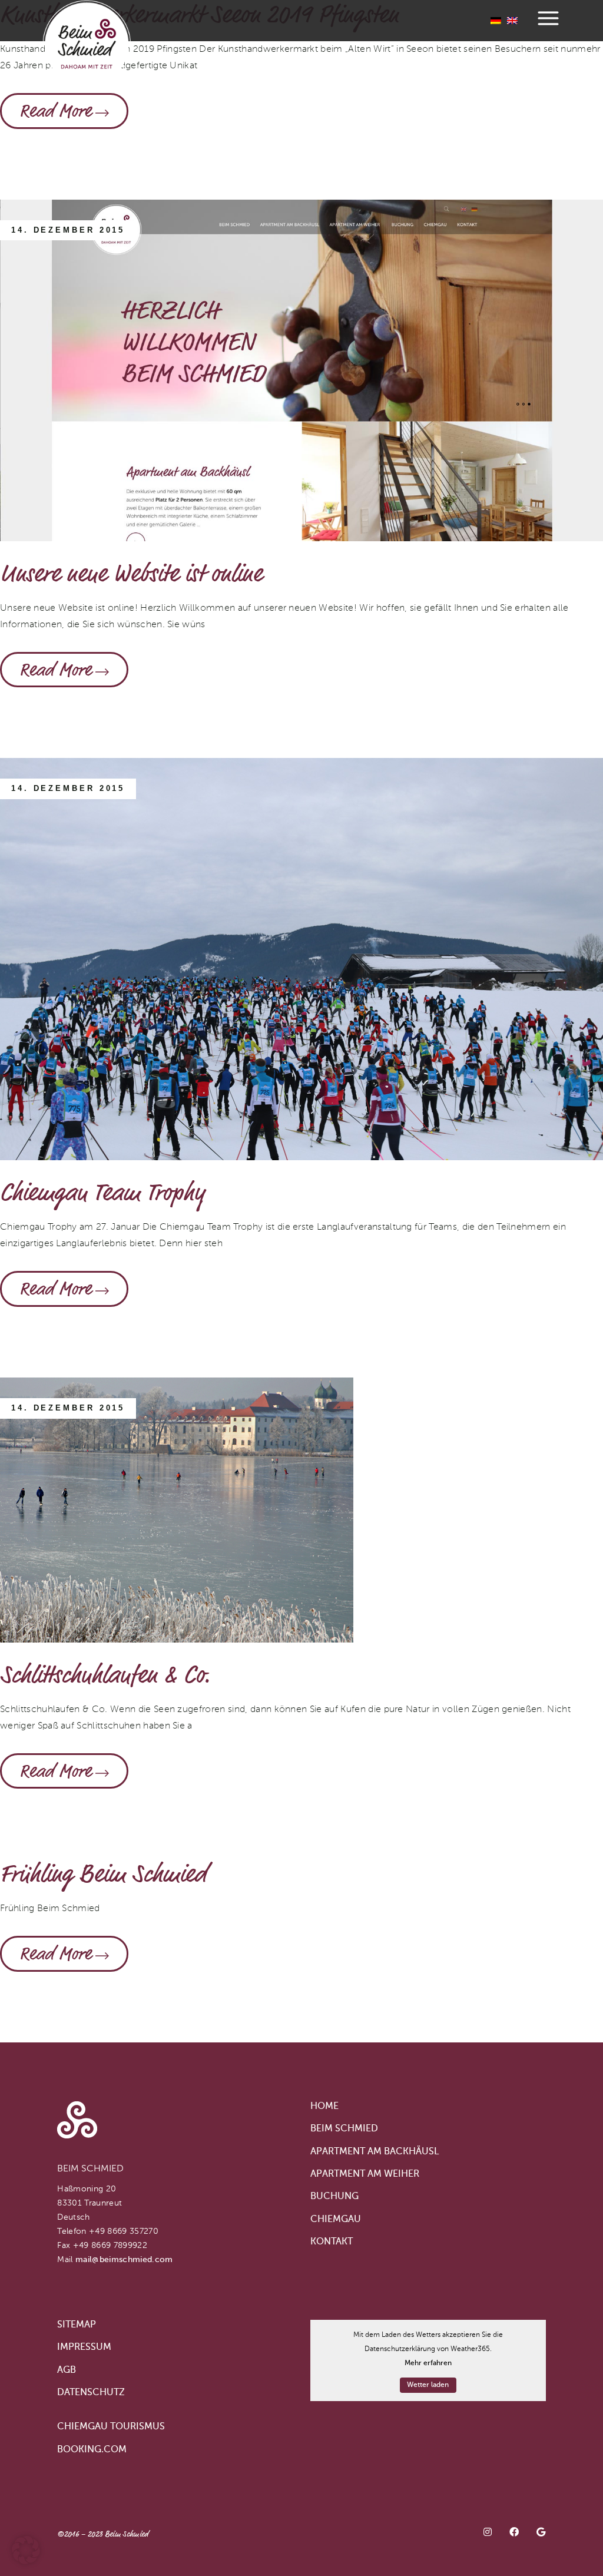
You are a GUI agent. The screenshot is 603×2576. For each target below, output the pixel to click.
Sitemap (77, 2325)
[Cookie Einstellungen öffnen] (26, 2562)
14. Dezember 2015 (68, 230)
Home (324, 2107)
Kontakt (332, 2242)
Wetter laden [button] (428, 2385)
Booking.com (92, 2450)
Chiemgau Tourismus (111, 2427)
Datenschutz (91, 2393)
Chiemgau (336, 2220)
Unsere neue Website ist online (131, 574)
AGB (67, 2370)
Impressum (84, 2347)
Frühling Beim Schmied (103, 1874)
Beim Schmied (344, 2129)
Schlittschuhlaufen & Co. (105, 1675)
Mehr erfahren (428, 2363)
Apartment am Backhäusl (375, 2152)
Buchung (334, 2197)
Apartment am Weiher (365, 2174)
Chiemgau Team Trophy (102, 1193)
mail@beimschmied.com (124, 2260)
